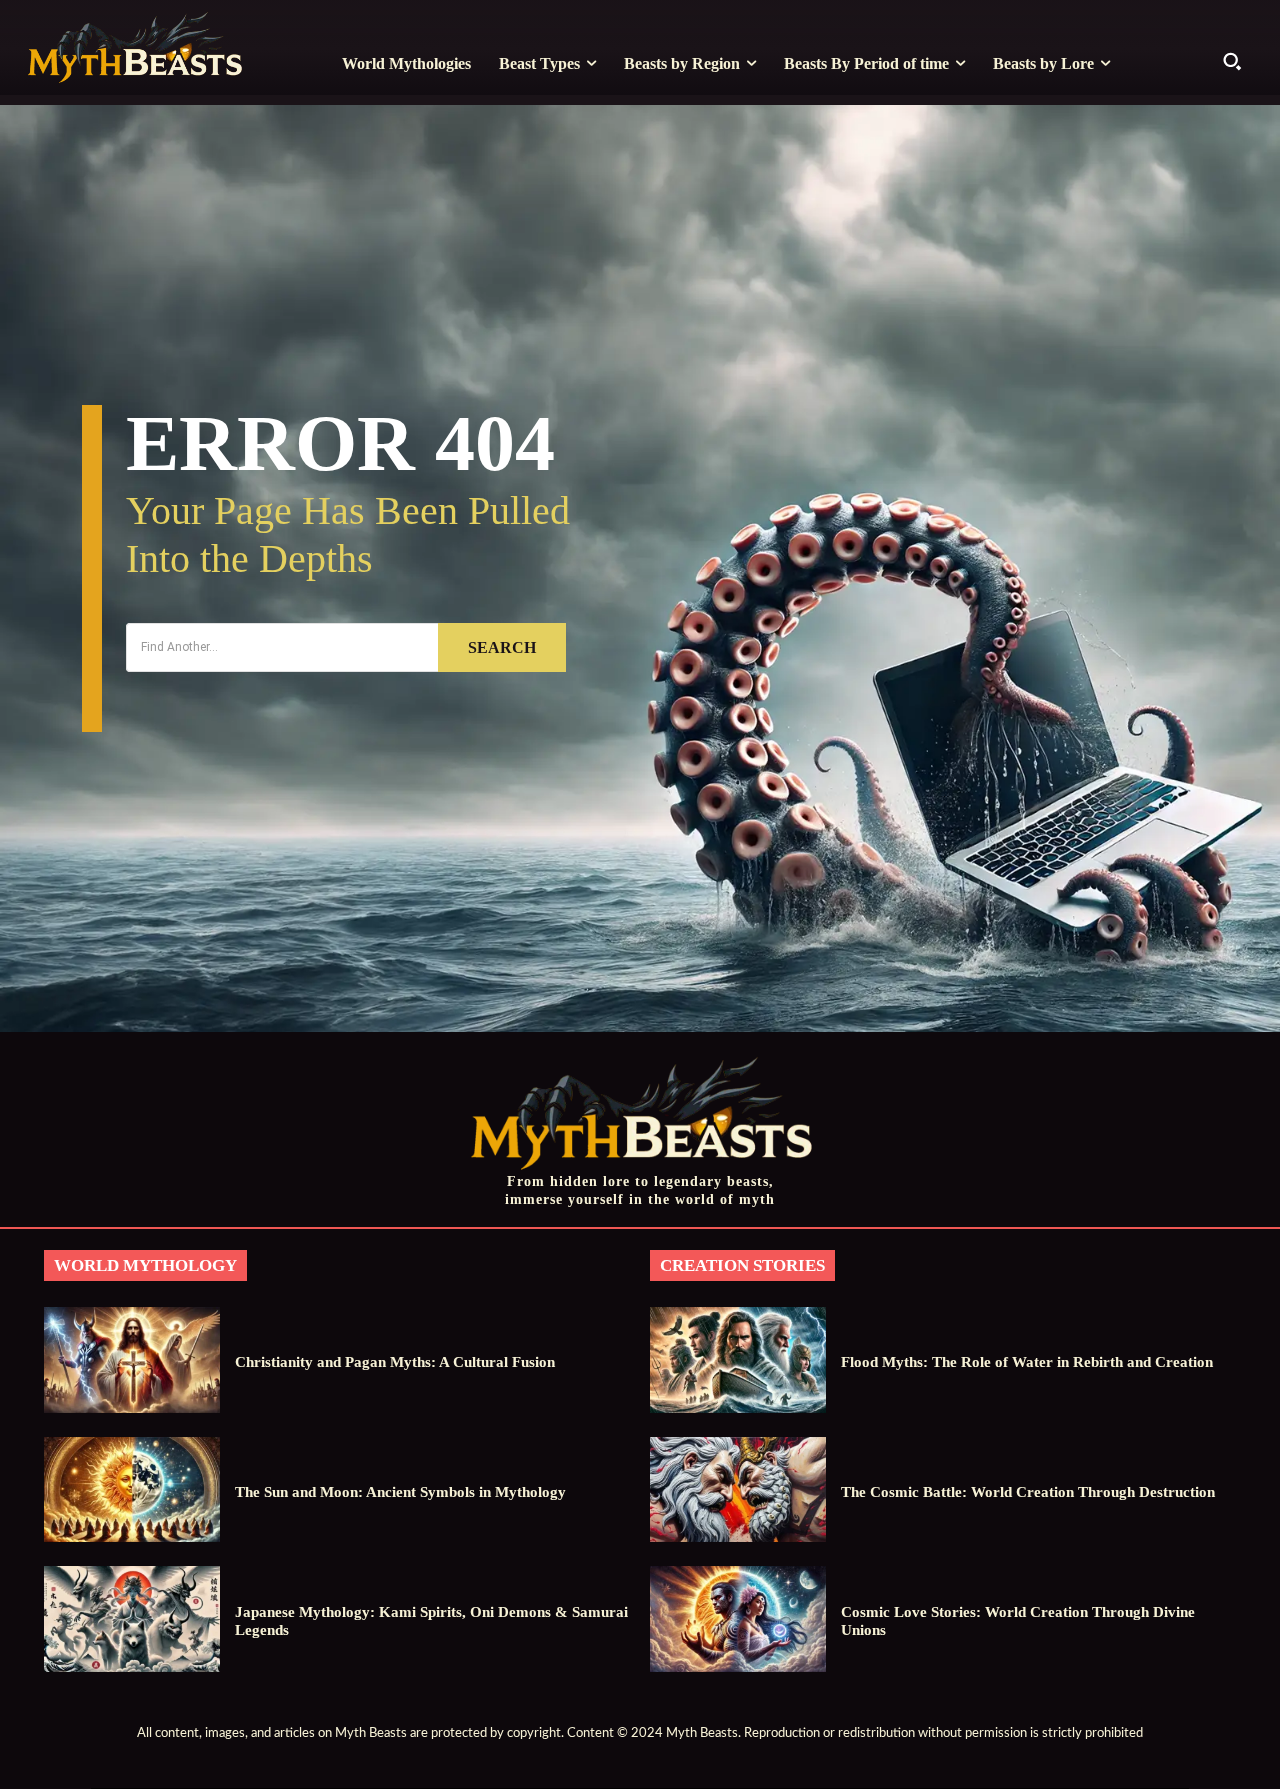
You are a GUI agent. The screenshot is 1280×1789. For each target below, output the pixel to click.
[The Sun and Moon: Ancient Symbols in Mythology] (132, 1489)
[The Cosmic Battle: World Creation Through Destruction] (738, 1489)
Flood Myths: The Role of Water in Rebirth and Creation (1027, 1362)
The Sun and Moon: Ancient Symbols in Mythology (400, 1492)
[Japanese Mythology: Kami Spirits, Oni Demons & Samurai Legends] (132, 1618)
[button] (1232, 61)
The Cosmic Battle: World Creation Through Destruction (1028, 1492)
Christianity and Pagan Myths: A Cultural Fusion (395, 1362)
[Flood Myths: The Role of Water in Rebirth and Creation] (738, 1359)
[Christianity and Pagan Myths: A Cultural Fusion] (132, 1359)
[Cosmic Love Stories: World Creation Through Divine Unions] (738, 1618)
